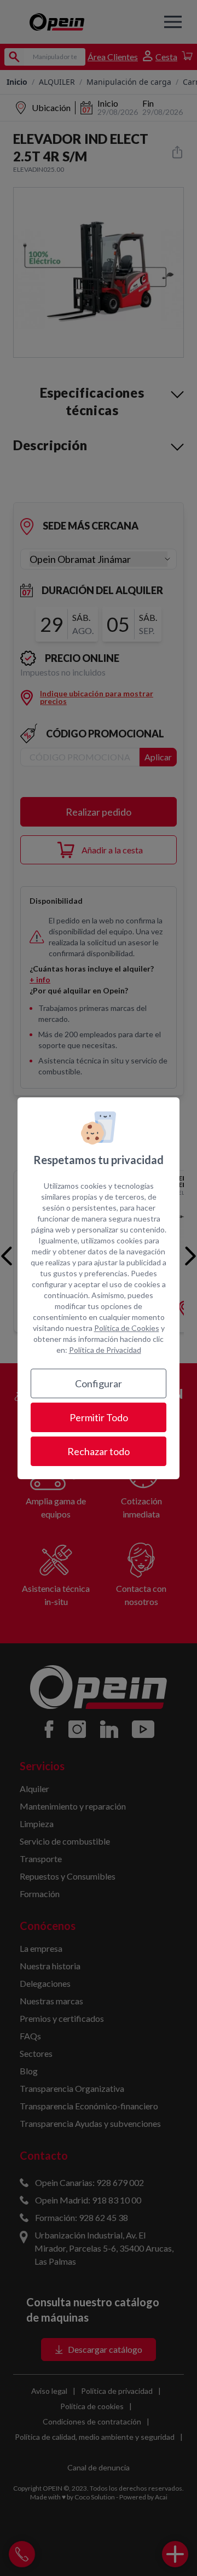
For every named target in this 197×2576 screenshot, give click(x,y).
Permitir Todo (99, 1417)
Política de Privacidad (105, 1350)
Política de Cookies (127, 1328)
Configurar (99, 1383)
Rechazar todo (99, 1451)
